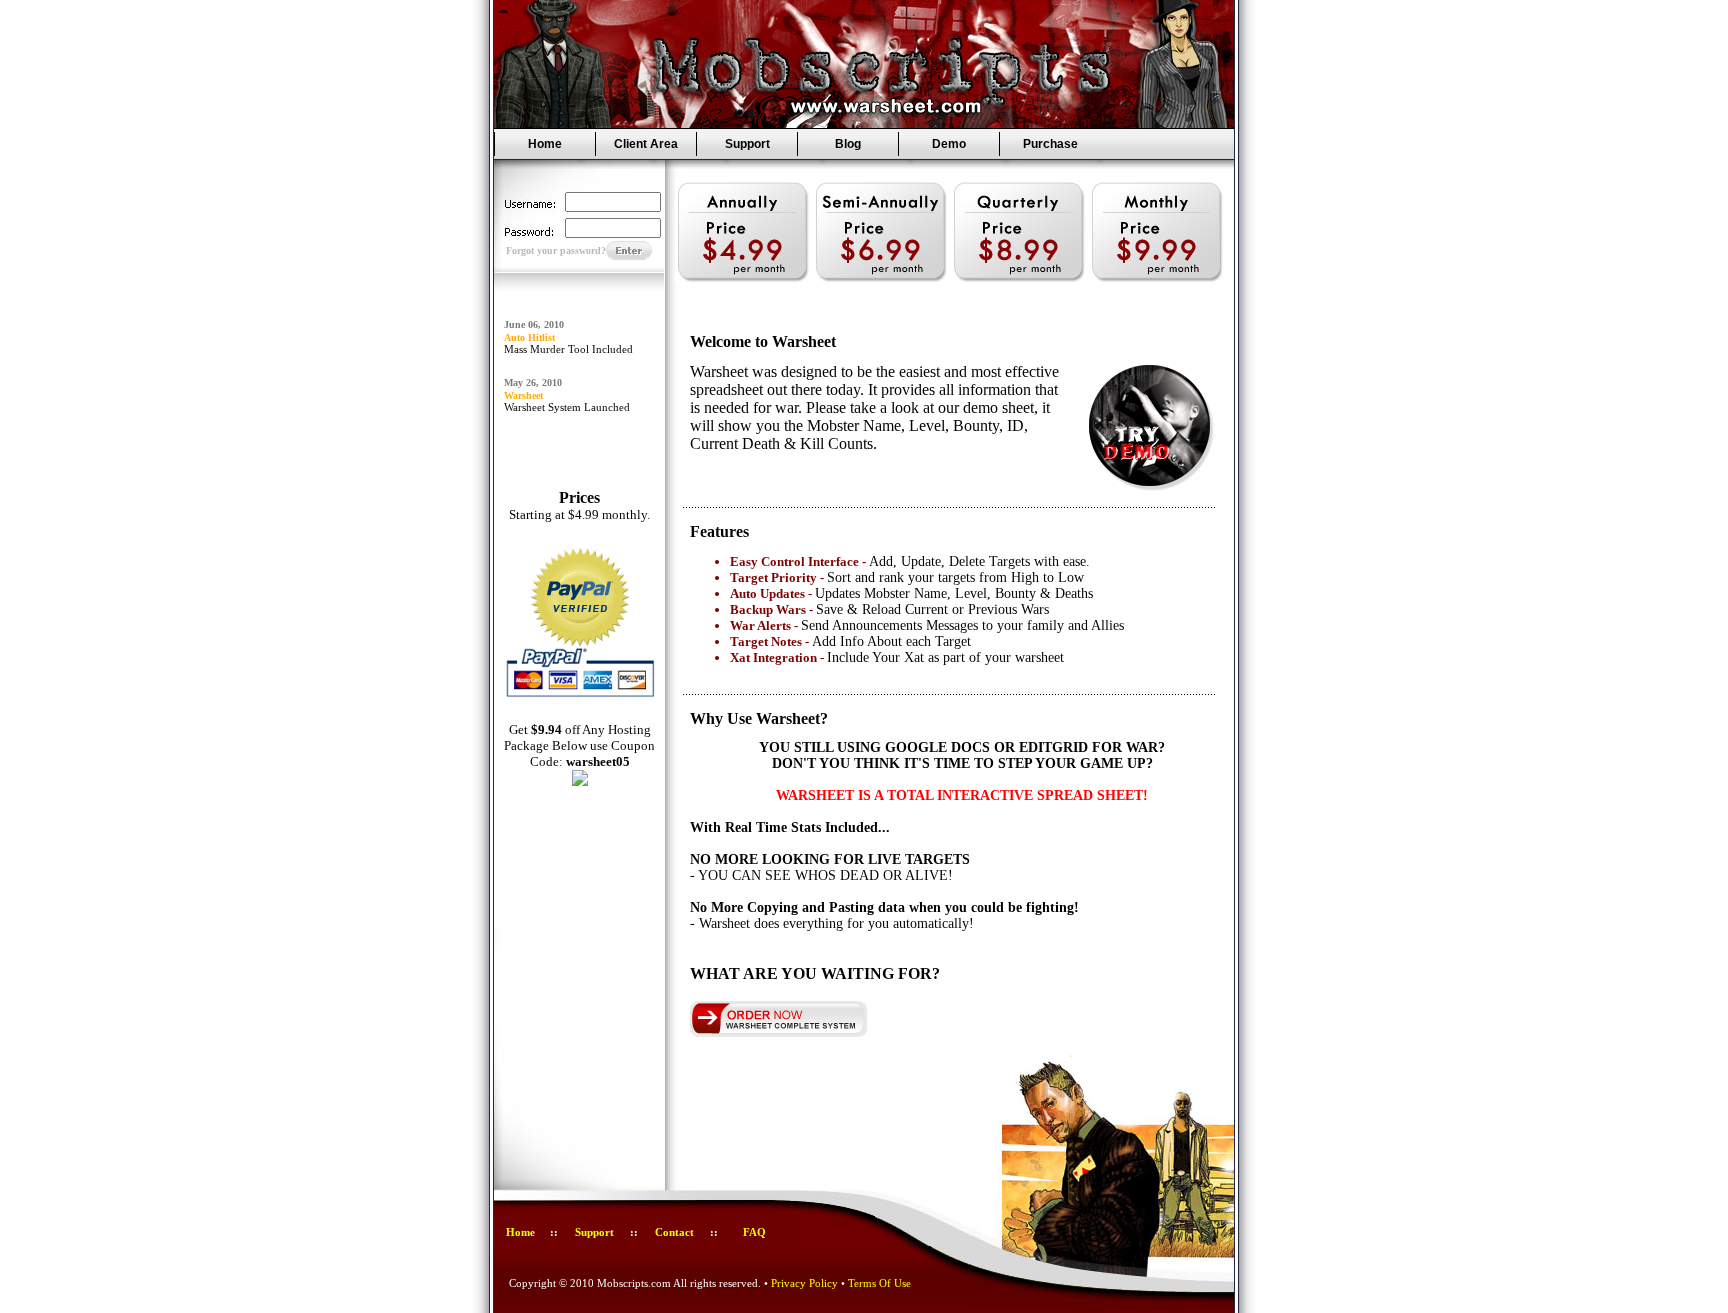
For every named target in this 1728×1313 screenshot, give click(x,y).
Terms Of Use (879, 1283)
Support (747, 144)
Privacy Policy (804, 1283)
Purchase (1050, 144)
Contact (674, 1232)
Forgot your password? (556, 250)
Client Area (646, 144)
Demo (949, 144)
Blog (848, 144)
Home (545, 144)
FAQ (754, 1232)
